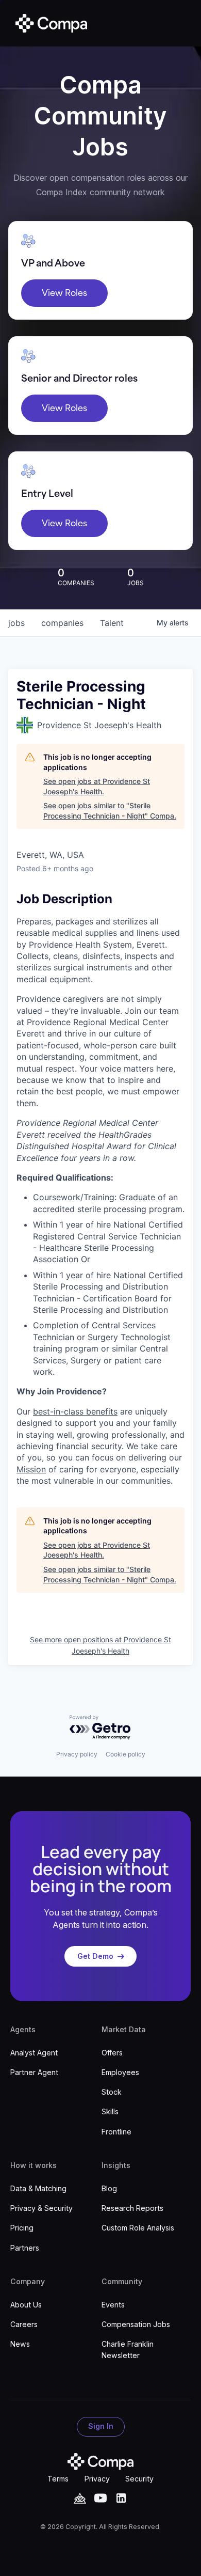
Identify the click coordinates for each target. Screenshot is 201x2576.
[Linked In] (121, 2498)
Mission (31, 1469)
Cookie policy (125, 1754)
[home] (49, 23)
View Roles (64, 293)
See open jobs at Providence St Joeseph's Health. (97, 786)
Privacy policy (77, 1754)
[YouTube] (80, 2498)
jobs (16, 623)
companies (62, 623)
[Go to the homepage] (100, 2462)
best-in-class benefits (75, 1411)
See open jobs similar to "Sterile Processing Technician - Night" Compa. (110, 811)
